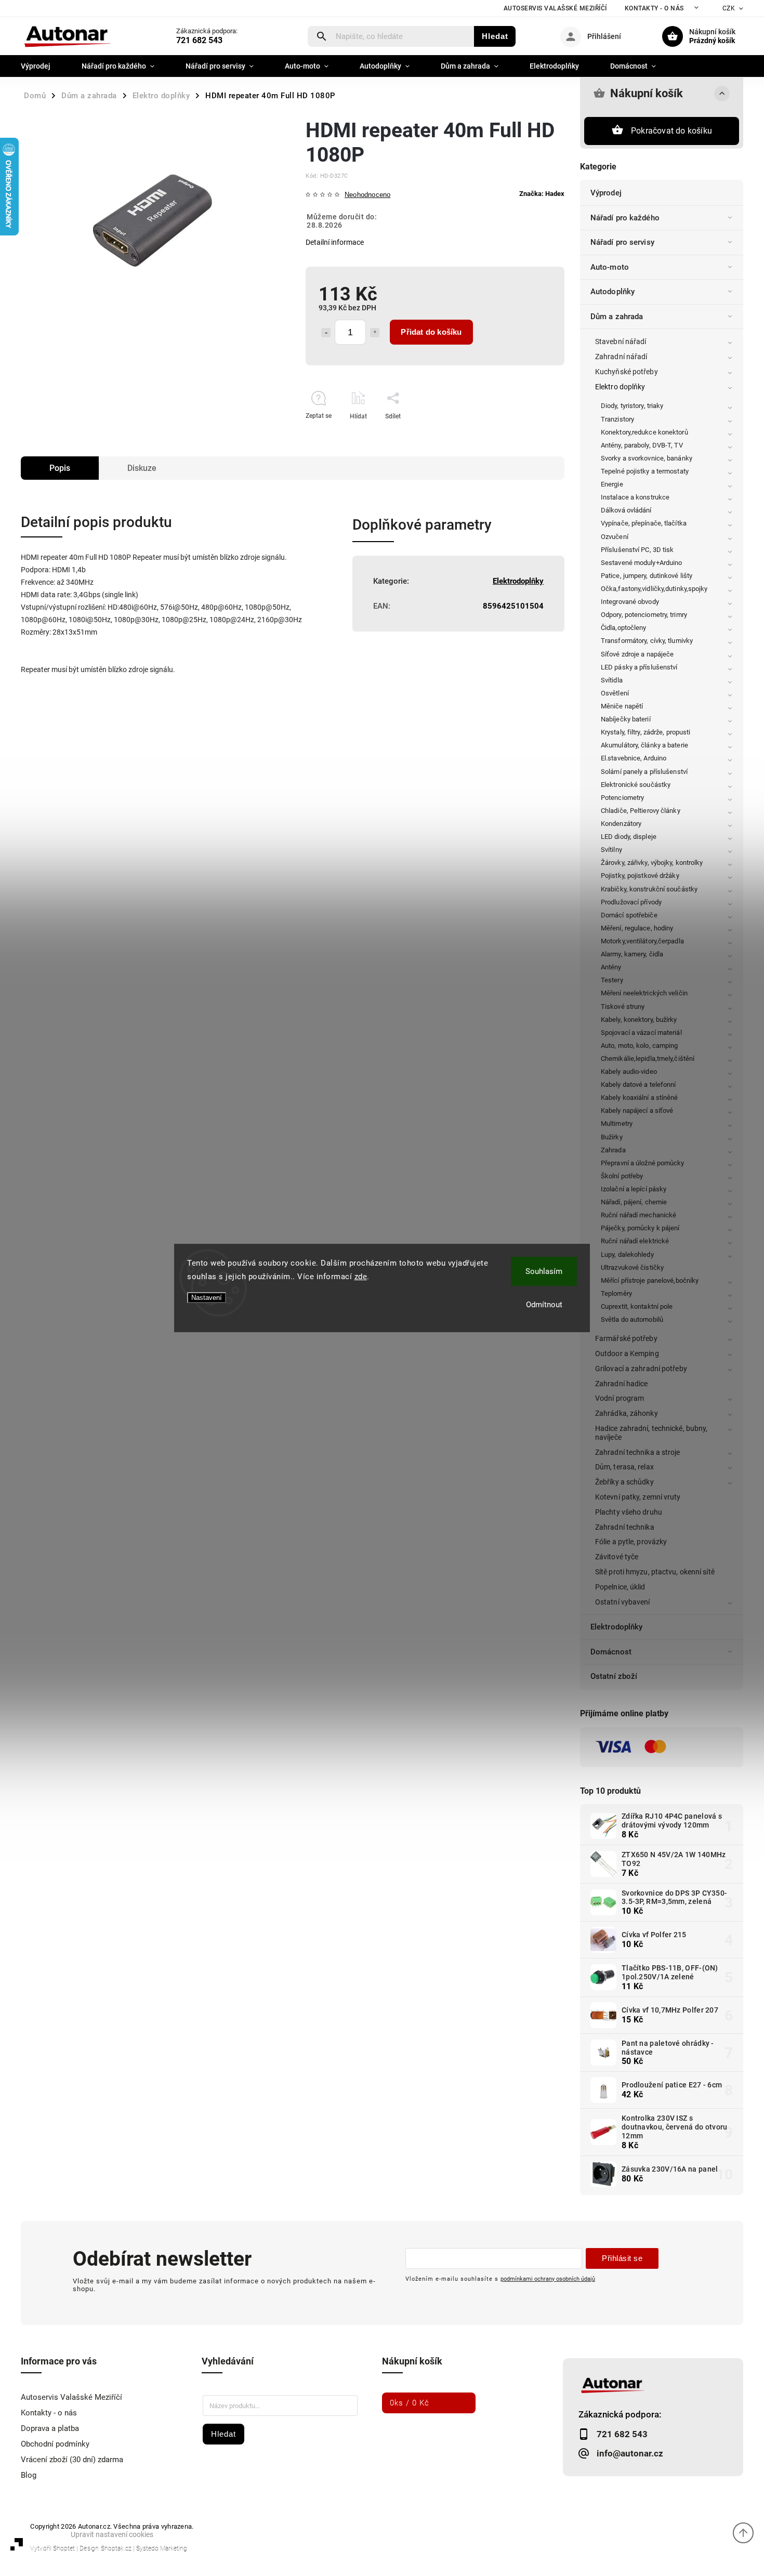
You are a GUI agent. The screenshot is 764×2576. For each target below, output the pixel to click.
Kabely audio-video (629, 1072)
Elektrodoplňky (616, 1627)
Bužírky (612, 1137)
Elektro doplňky (620, 387)
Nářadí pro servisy (622, 242)
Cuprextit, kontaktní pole (637, 1306)
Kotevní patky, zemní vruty (638, 1497)
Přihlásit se (622, 2258)
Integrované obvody (630, 602)
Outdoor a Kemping (627, 1353)
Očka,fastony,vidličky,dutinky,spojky (654, 589)
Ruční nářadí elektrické (635, 1241)
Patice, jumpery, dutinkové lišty (647, 576)
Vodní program (620, 1398)
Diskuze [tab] (142, 468)
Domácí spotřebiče (629, 915)
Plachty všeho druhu (629, 1512)
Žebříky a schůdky (624, 1482)
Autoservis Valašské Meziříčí (555, 8)
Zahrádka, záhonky (627, 1413)
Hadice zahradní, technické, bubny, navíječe (651, 1433)
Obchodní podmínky (55, 2444)
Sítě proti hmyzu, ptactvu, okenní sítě (655, 1572)
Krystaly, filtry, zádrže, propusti (646, 732)
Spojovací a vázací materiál (641, 1033)
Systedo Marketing (162, 2548)
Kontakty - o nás (654, 8)
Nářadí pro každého (625, 218)
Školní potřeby (622, 1176)
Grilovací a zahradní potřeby (641, 1369)
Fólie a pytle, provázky (631, 1542)
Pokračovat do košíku (671, 131)
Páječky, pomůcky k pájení (640, 1228)
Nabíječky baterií (626, 719)
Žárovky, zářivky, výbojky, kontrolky (652, 863)
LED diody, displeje (629, 837)
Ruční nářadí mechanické (638, 1215)
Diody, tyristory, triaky (632, 406)
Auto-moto (610, 267)
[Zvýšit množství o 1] (375, 333)
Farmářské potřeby (626, 1338)
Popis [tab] (60, 468)
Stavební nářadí (621, 341)
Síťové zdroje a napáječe (637, 654)
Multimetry (617, 1123)
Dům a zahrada (617, 317)
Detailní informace (335, 242)
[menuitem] (43, 66)
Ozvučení (615, 537)
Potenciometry (622, 798)
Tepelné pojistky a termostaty (645, 471)
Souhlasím (544, 1271)
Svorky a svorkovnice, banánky (647, 458)
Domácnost (611, 1652)
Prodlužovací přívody (631, 902)
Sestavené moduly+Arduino (641, 563)
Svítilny (611, 850)
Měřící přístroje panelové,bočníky (650, 1280)
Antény (611, 967)
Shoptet (64, 2548)
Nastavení (207, 1298)
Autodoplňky (612, 292)
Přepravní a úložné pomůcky (643, 1163)
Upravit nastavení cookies (112, 2534)
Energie (612, 484)
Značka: (542, 194)
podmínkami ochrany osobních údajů (548, 2279)
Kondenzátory (621, 824)
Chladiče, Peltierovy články (641, 811)
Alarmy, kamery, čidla (632, 954)
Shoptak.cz (116, 2548)
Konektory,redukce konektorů (644, 432)
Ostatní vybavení (623, 1602)
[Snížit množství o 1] (326, 333)
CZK (729, 8)
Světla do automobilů (632, 1319)
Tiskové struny (623, 1007)
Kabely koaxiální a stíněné (640, 1098)
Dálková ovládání (626, 510)
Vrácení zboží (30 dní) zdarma (72, 2460)
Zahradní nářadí (621, 357)
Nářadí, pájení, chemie (634, 1202)
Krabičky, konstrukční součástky (649, 889)
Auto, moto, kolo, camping (640, 1046)
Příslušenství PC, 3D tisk (637, 550)
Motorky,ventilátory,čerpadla (642, 941)
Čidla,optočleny (624, 628)
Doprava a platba (50, 2428)
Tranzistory (617, 419)
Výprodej (606, 193)
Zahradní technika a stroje (638, 1452)
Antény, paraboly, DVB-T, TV (642, 445)
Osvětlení (615, 693)
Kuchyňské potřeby (627, 372)
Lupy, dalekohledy (627, 1254)
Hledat (495, 36)
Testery (612, 980)
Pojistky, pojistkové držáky (640, 876)
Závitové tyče (617, 1557)
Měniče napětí (622, 706)
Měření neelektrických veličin (644, 993)
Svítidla (612, 680)
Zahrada (613, 1150)
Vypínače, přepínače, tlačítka (644, 523)
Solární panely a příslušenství (644, 772)
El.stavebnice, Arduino (634, 758)
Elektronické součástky (636, 785)
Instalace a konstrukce (635, 497)
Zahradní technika (625, 1527)
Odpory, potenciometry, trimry (644, 615)
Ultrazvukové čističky (632, 1267)
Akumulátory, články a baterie (644, 745)
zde (361, 1277)
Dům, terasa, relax (624, 1467)
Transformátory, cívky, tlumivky (647, 641)
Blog (29, 2475)
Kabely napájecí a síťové (637, 1110)
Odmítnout (544, 1305)
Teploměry (616, 1293)
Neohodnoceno (367, 195)
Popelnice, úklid (620, 1587)
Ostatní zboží (614, 1676)
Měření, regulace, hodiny (637, 928)
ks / (410, 2403)
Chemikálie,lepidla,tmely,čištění (648, 1059)
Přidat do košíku (431, 332)
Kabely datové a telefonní (638, 1085)
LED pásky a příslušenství (639, 667)
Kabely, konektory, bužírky (639, 1020)
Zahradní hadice (622, 1384)
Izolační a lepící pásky (634, 1189)
